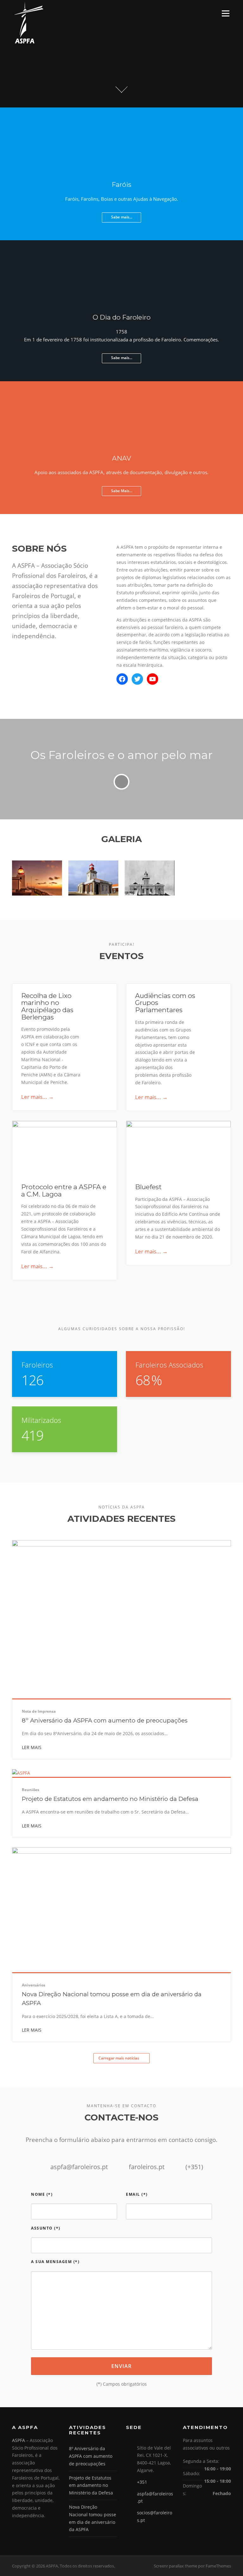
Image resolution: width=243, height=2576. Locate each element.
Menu (225, 13)
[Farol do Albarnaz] (206, 902)
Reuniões (31, 1790)
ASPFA (19, 2440)
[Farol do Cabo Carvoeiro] (150, 902)
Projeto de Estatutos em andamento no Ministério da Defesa (110, 1799)
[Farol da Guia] (93, 902)
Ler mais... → (37, 1097)
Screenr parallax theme (175, 2566)
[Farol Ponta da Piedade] (150, 878)
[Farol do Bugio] (206, 860)
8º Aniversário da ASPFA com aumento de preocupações (105, 1720)
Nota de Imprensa (39, 1711)
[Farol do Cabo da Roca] (93, 878)
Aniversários (34, 1985)
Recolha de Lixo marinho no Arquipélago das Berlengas (47, 1006)
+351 (142, 2482)
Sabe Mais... (122, 491)
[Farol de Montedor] (37, 902)
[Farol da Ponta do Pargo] (37, 878)
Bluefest (148, 1187)
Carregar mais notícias (119, 2058)
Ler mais (32, 1747)
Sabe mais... (122, 217)
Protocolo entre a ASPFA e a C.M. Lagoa (64, 1190)
